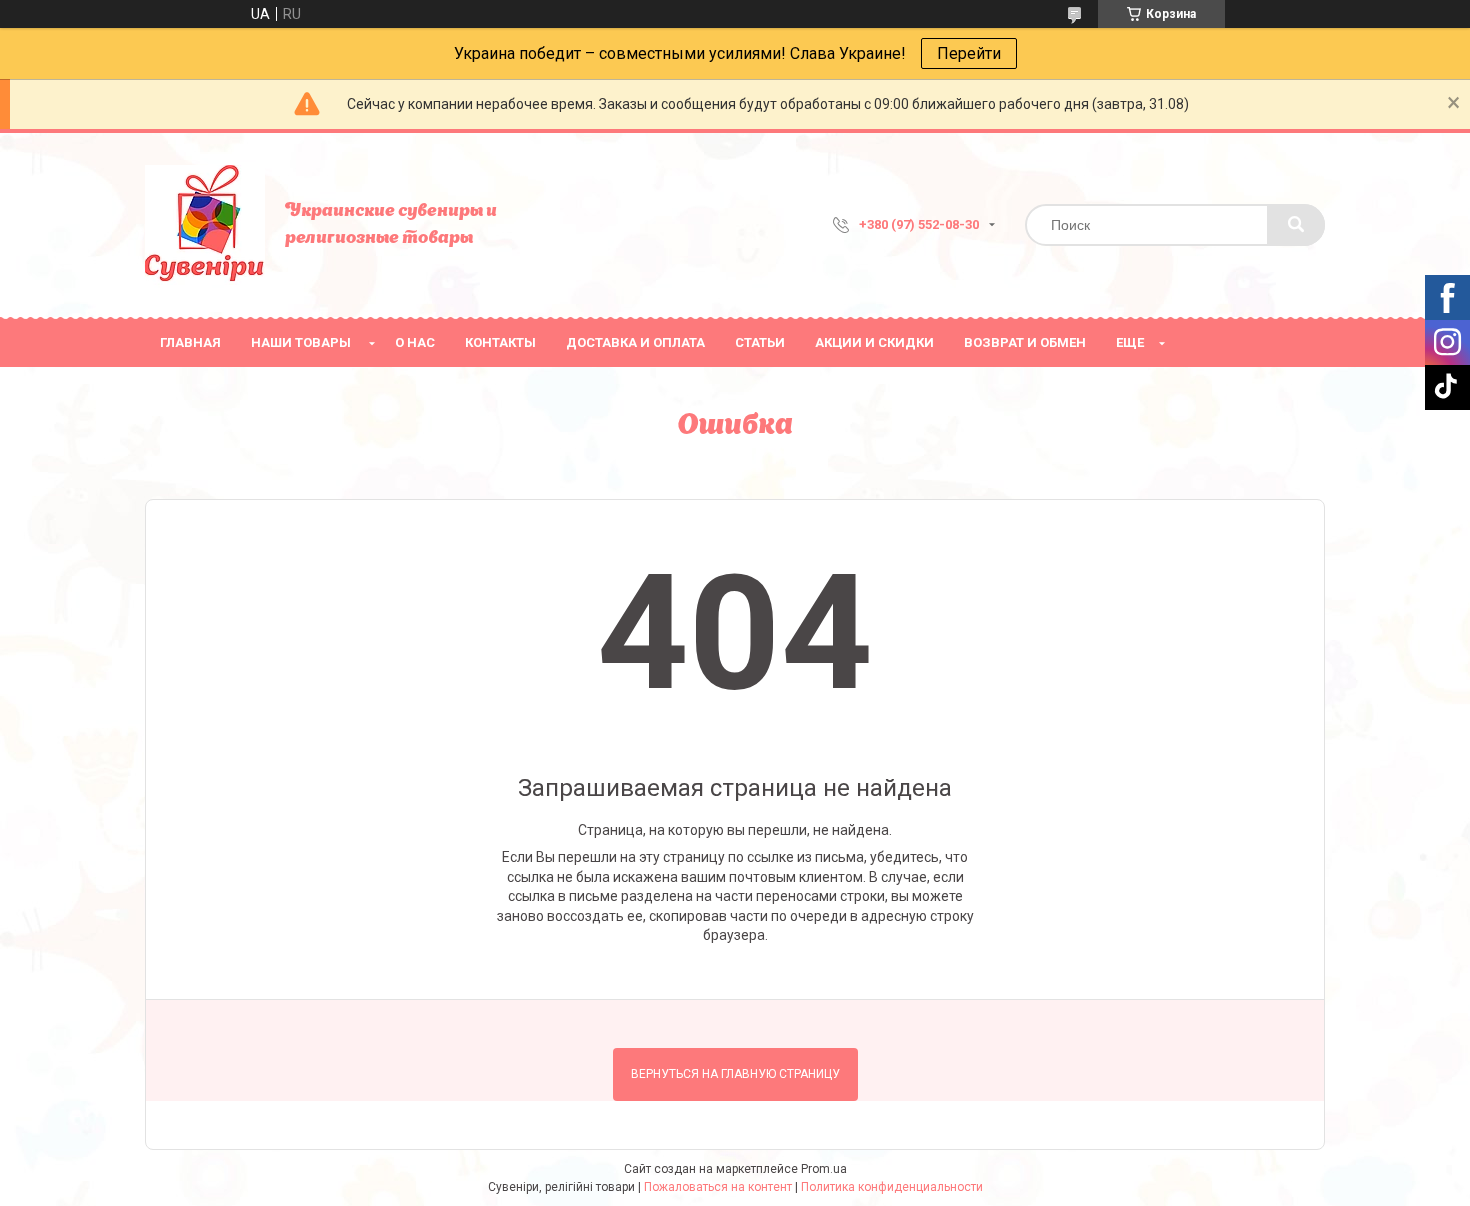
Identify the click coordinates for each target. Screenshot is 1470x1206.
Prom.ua (824, 1169)
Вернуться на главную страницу (735, 1074)
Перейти (969, 53)
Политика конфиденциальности (892, 1187)
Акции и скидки (874, 342)
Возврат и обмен (1025, 342)
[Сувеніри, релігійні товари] (205, 225)
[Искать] (1296, 225)
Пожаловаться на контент (718, 1187)
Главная (190, 342)
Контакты (500, 342)
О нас (415, 342)
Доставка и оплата (635, 342)
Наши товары (301, 342)
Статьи (760, 342)
